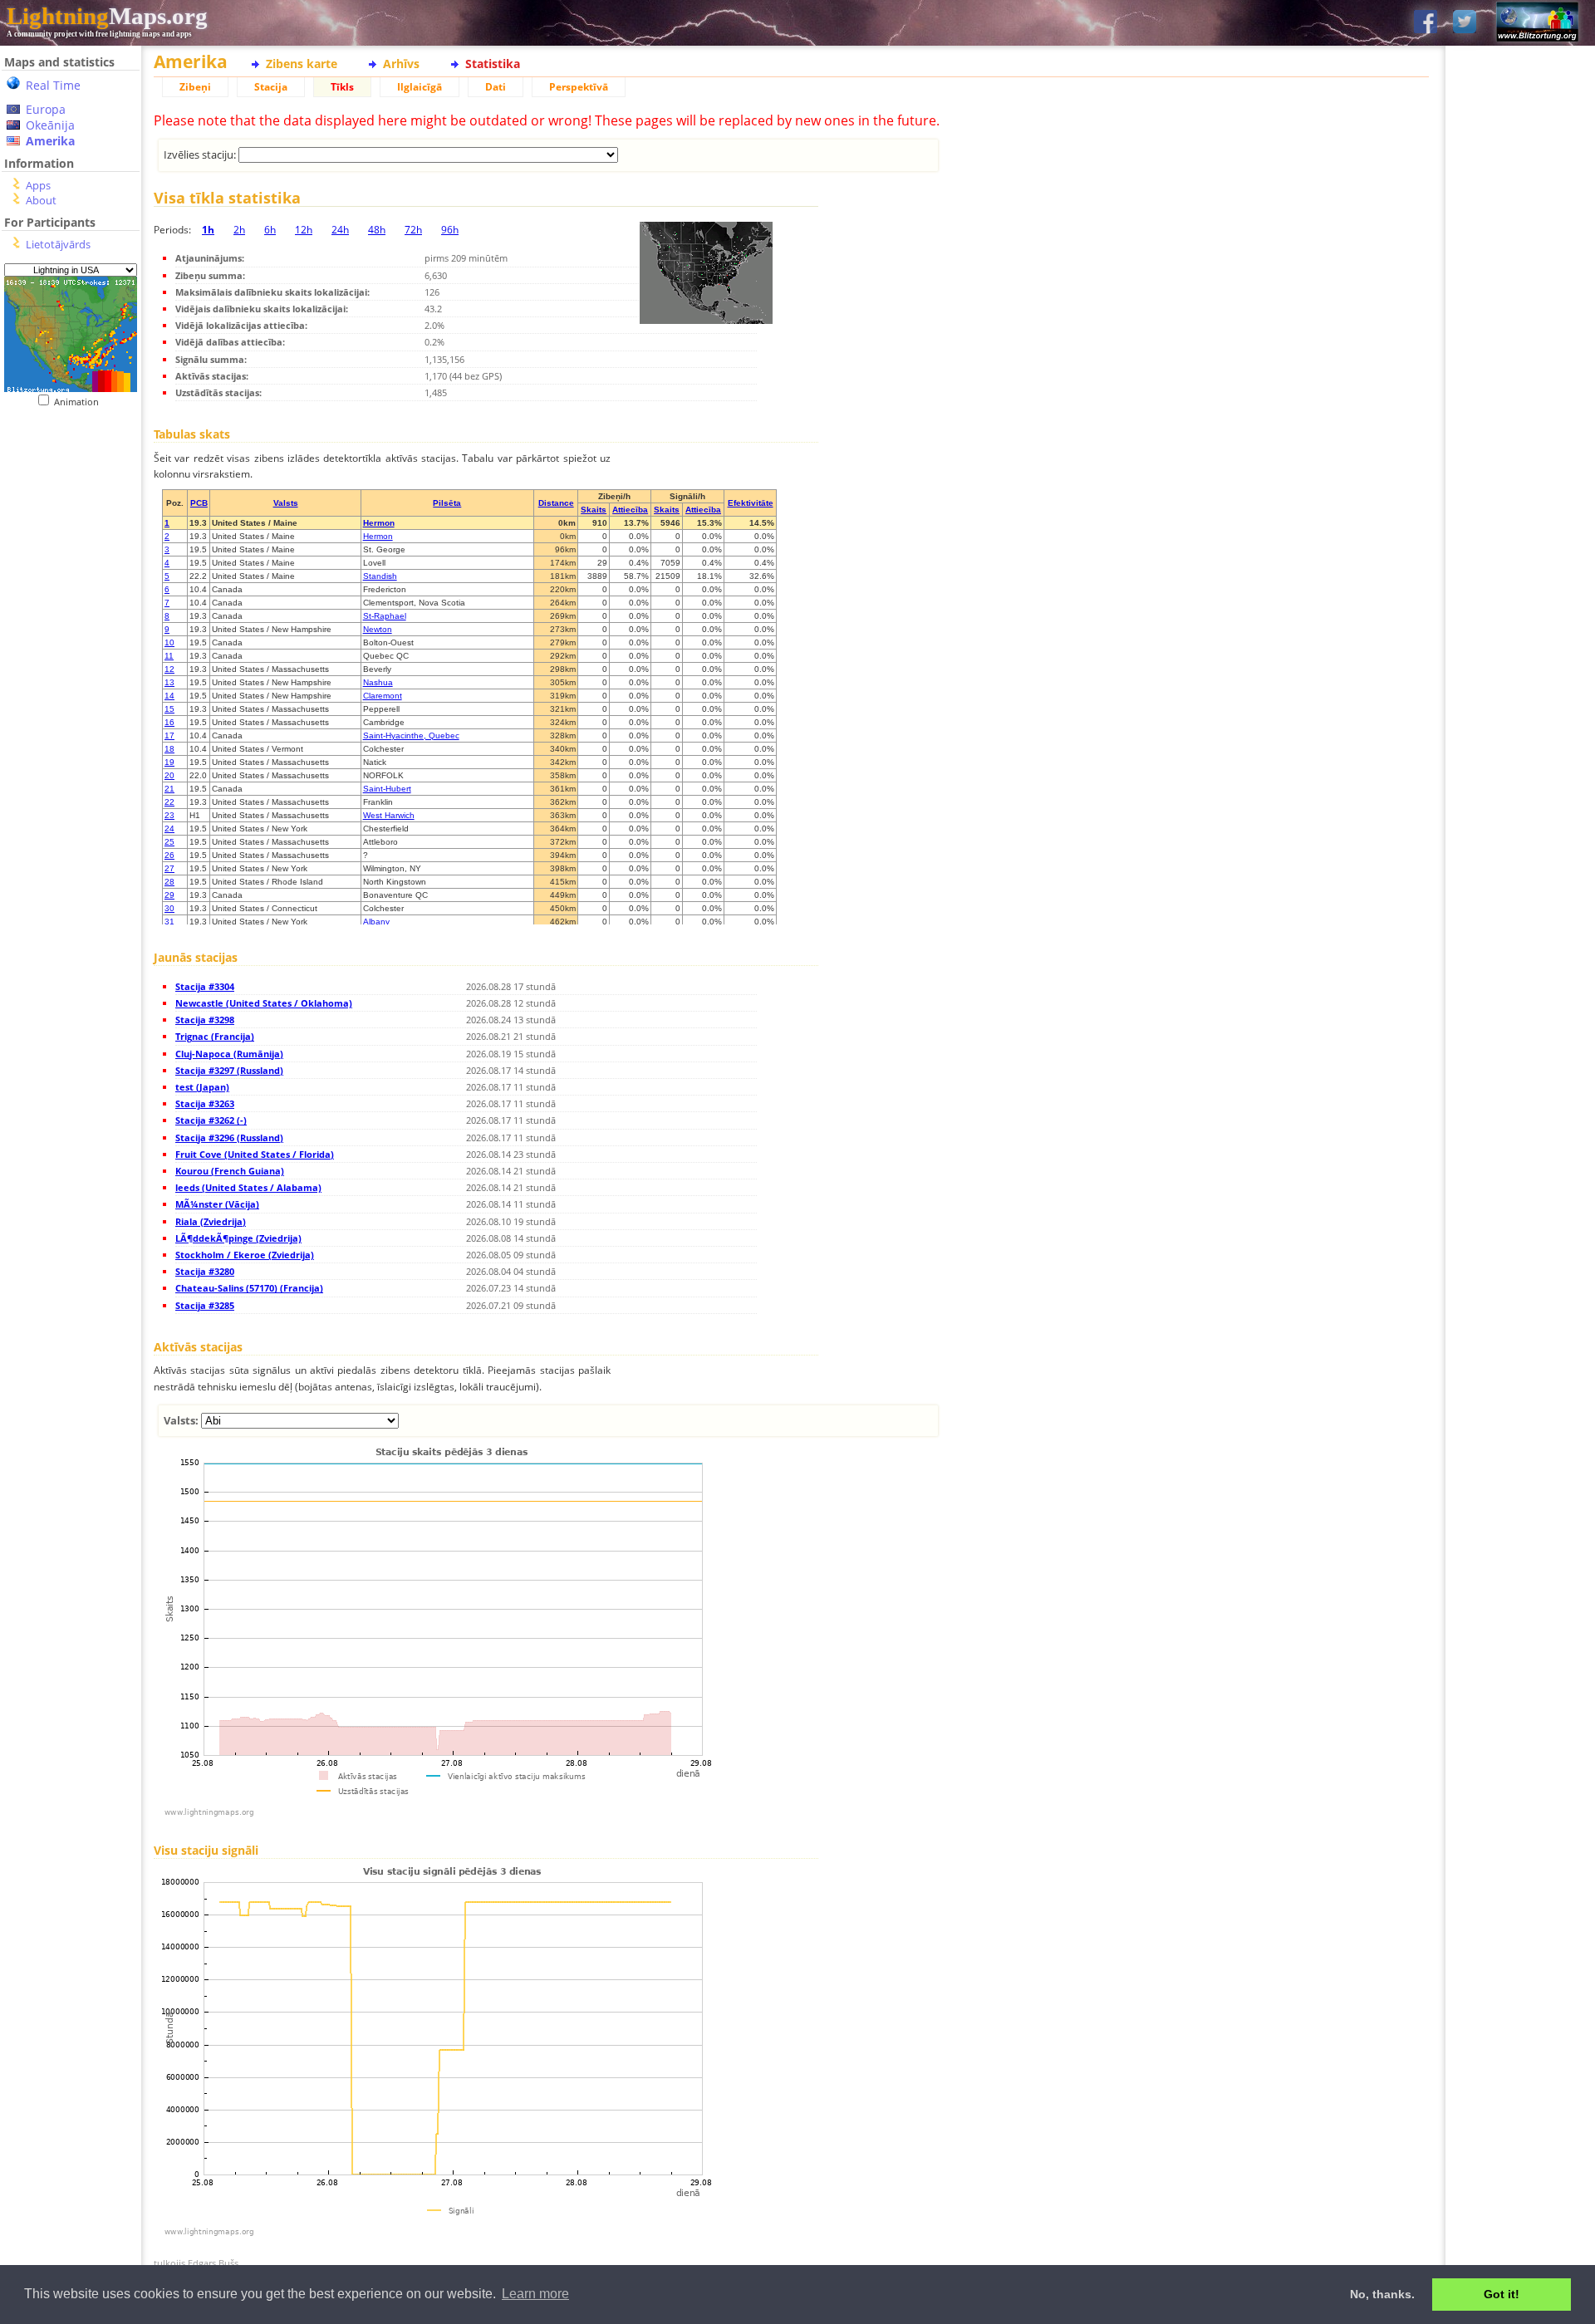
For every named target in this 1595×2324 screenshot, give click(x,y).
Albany (376, 922)
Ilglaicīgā (420, 87)
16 (169, 722)
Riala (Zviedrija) (211, 1221)
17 (169, 735)
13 (169, 682)
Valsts (286, 503)
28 (169, 882)
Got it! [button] (1502, 2294)
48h (377, 230)
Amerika (50, 141)
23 (169, 815)
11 (169, 656)
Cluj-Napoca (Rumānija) (229, 1054)
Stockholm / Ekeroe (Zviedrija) (245, 1255)
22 (169, 802)
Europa (46, 109)
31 (169, 922)
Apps (38, 185)
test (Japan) (202, 1087)
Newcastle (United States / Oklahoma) (264, 1003)
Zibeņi (195, 87)
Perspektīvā (579, 87)
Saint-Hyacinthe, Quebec (411, 735)
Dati (496, 87)
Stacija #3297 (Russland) (229, 1070)
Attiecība (630, 510)
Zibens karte (302, 64)
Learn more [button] (535, 2294)
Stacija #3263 (205, 1103)
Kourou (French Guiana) (230, 1171)
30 (169, 908)
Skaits (594, 510)
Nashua (378, 682)
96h (450, 230)
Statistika (493, 64)
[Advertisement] (71, 748)
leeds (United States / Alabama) (248, 1187)
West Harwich (389, 815)
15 (169, 709)
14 (169, 696)
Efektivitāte (751, 503)
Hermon (379, 523)
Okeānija (50, 125)
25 (169, 842)
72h (413, 230)
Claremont (383, 696)
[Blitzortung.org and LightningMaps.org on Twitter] (1465, 23)
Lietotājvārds (58, 244)
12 (169, 669)
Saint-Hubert (387, 789)
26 (169, 855)
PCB (199, 503)
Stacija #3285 (205, 1305)
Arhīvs (401, 64)
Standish (380, 576)
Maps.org (107, 16)
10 (169, 642)
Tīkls (342, 87)
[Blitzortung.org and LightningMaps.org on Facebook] (1426, 23)
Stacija (271, 87)
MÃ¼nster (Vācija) (217, 1204)
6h (270, 230)
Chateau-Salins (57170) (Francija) (249, 1288)
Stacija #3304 (205, 986)
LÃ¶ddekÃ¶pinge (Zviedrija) (238, 1238)
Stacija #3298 (205, 1020)
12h (304, 230)
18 (169, 749)
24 (169, 829)
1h (208, 230)
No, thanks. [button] (1382, 2294)
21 (169, 789)
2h (239, 230)
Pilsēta (447, 503)
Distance (556, 503)
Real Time (53, 85)
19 (169, 762)
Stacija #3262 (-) (211, 1120)
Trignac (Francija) (215, 1036)
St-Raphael (385, 616)
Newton (378, 629)
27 (169, 868)
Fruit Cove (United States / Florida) (255, 1154)
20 (169, 775)
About (41, 200)
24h (340, 230)
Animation (80, 402)
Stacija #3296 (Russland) (229, 1137)
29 (169, 895)
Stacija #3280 (205, 1271)
